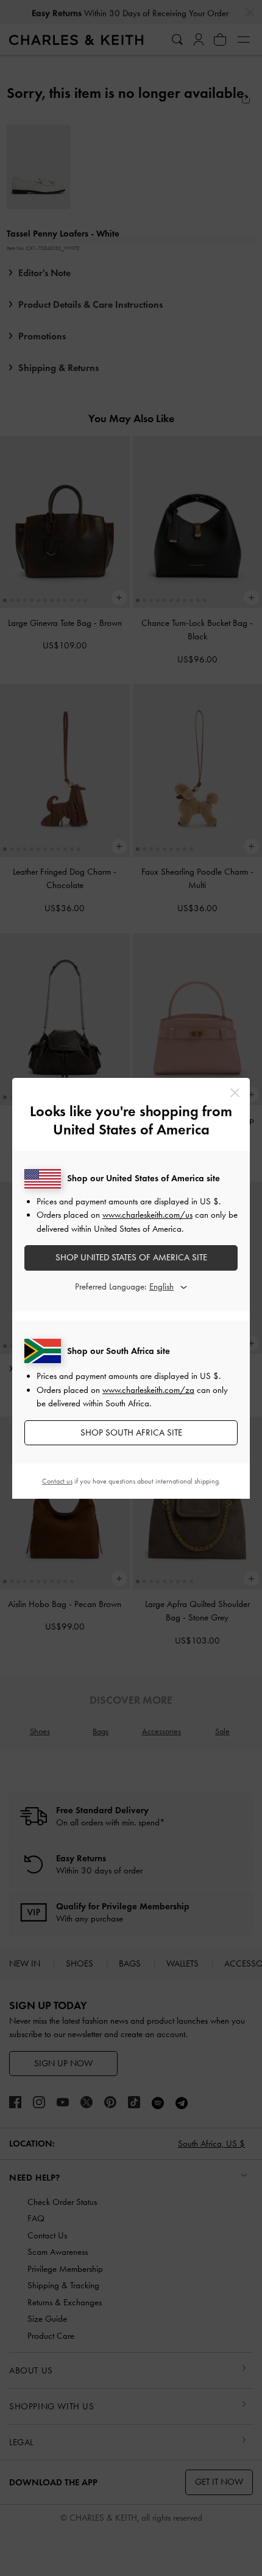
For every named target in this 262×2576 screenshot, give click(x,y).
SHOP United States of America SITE (131, 1257)
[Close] (235, 1093)
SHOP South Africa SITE (131, 1432)
